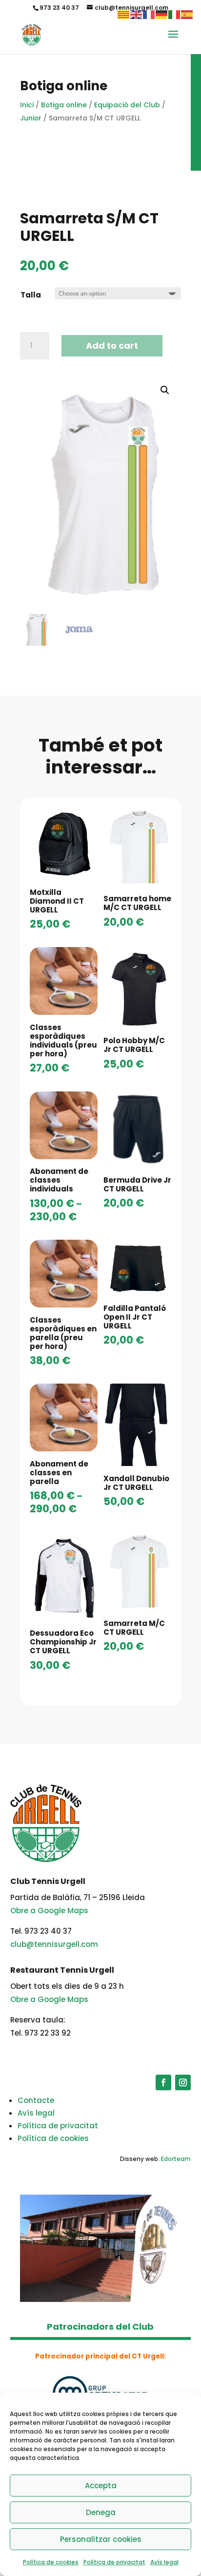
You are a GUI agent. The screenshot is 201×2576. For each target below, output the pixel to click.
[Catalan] (124, 14)
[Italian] (175, 14)
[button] (165, 390)
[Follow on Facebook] (163, 2082)
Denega (101, 2512)
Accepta (101, 2486)
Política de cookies (51, 2562)
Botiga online (64, 105)
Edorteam (176, 2159)
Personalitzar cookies (101, 2539)
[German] (162, 14)
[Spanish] (187, 14)
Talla (31, 295)
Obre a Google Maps (49, 1911)
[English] (137, 14)
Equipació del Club (127, 105)
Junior (31, 118)
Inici (27, 105)
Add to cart (112, 346)
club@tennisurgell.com (54, 1944)
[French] (149, 14)
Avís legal (164, 2562)
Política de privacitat (114, 2562)
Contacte (36, 2100)
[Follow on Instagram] (183, 2082)
